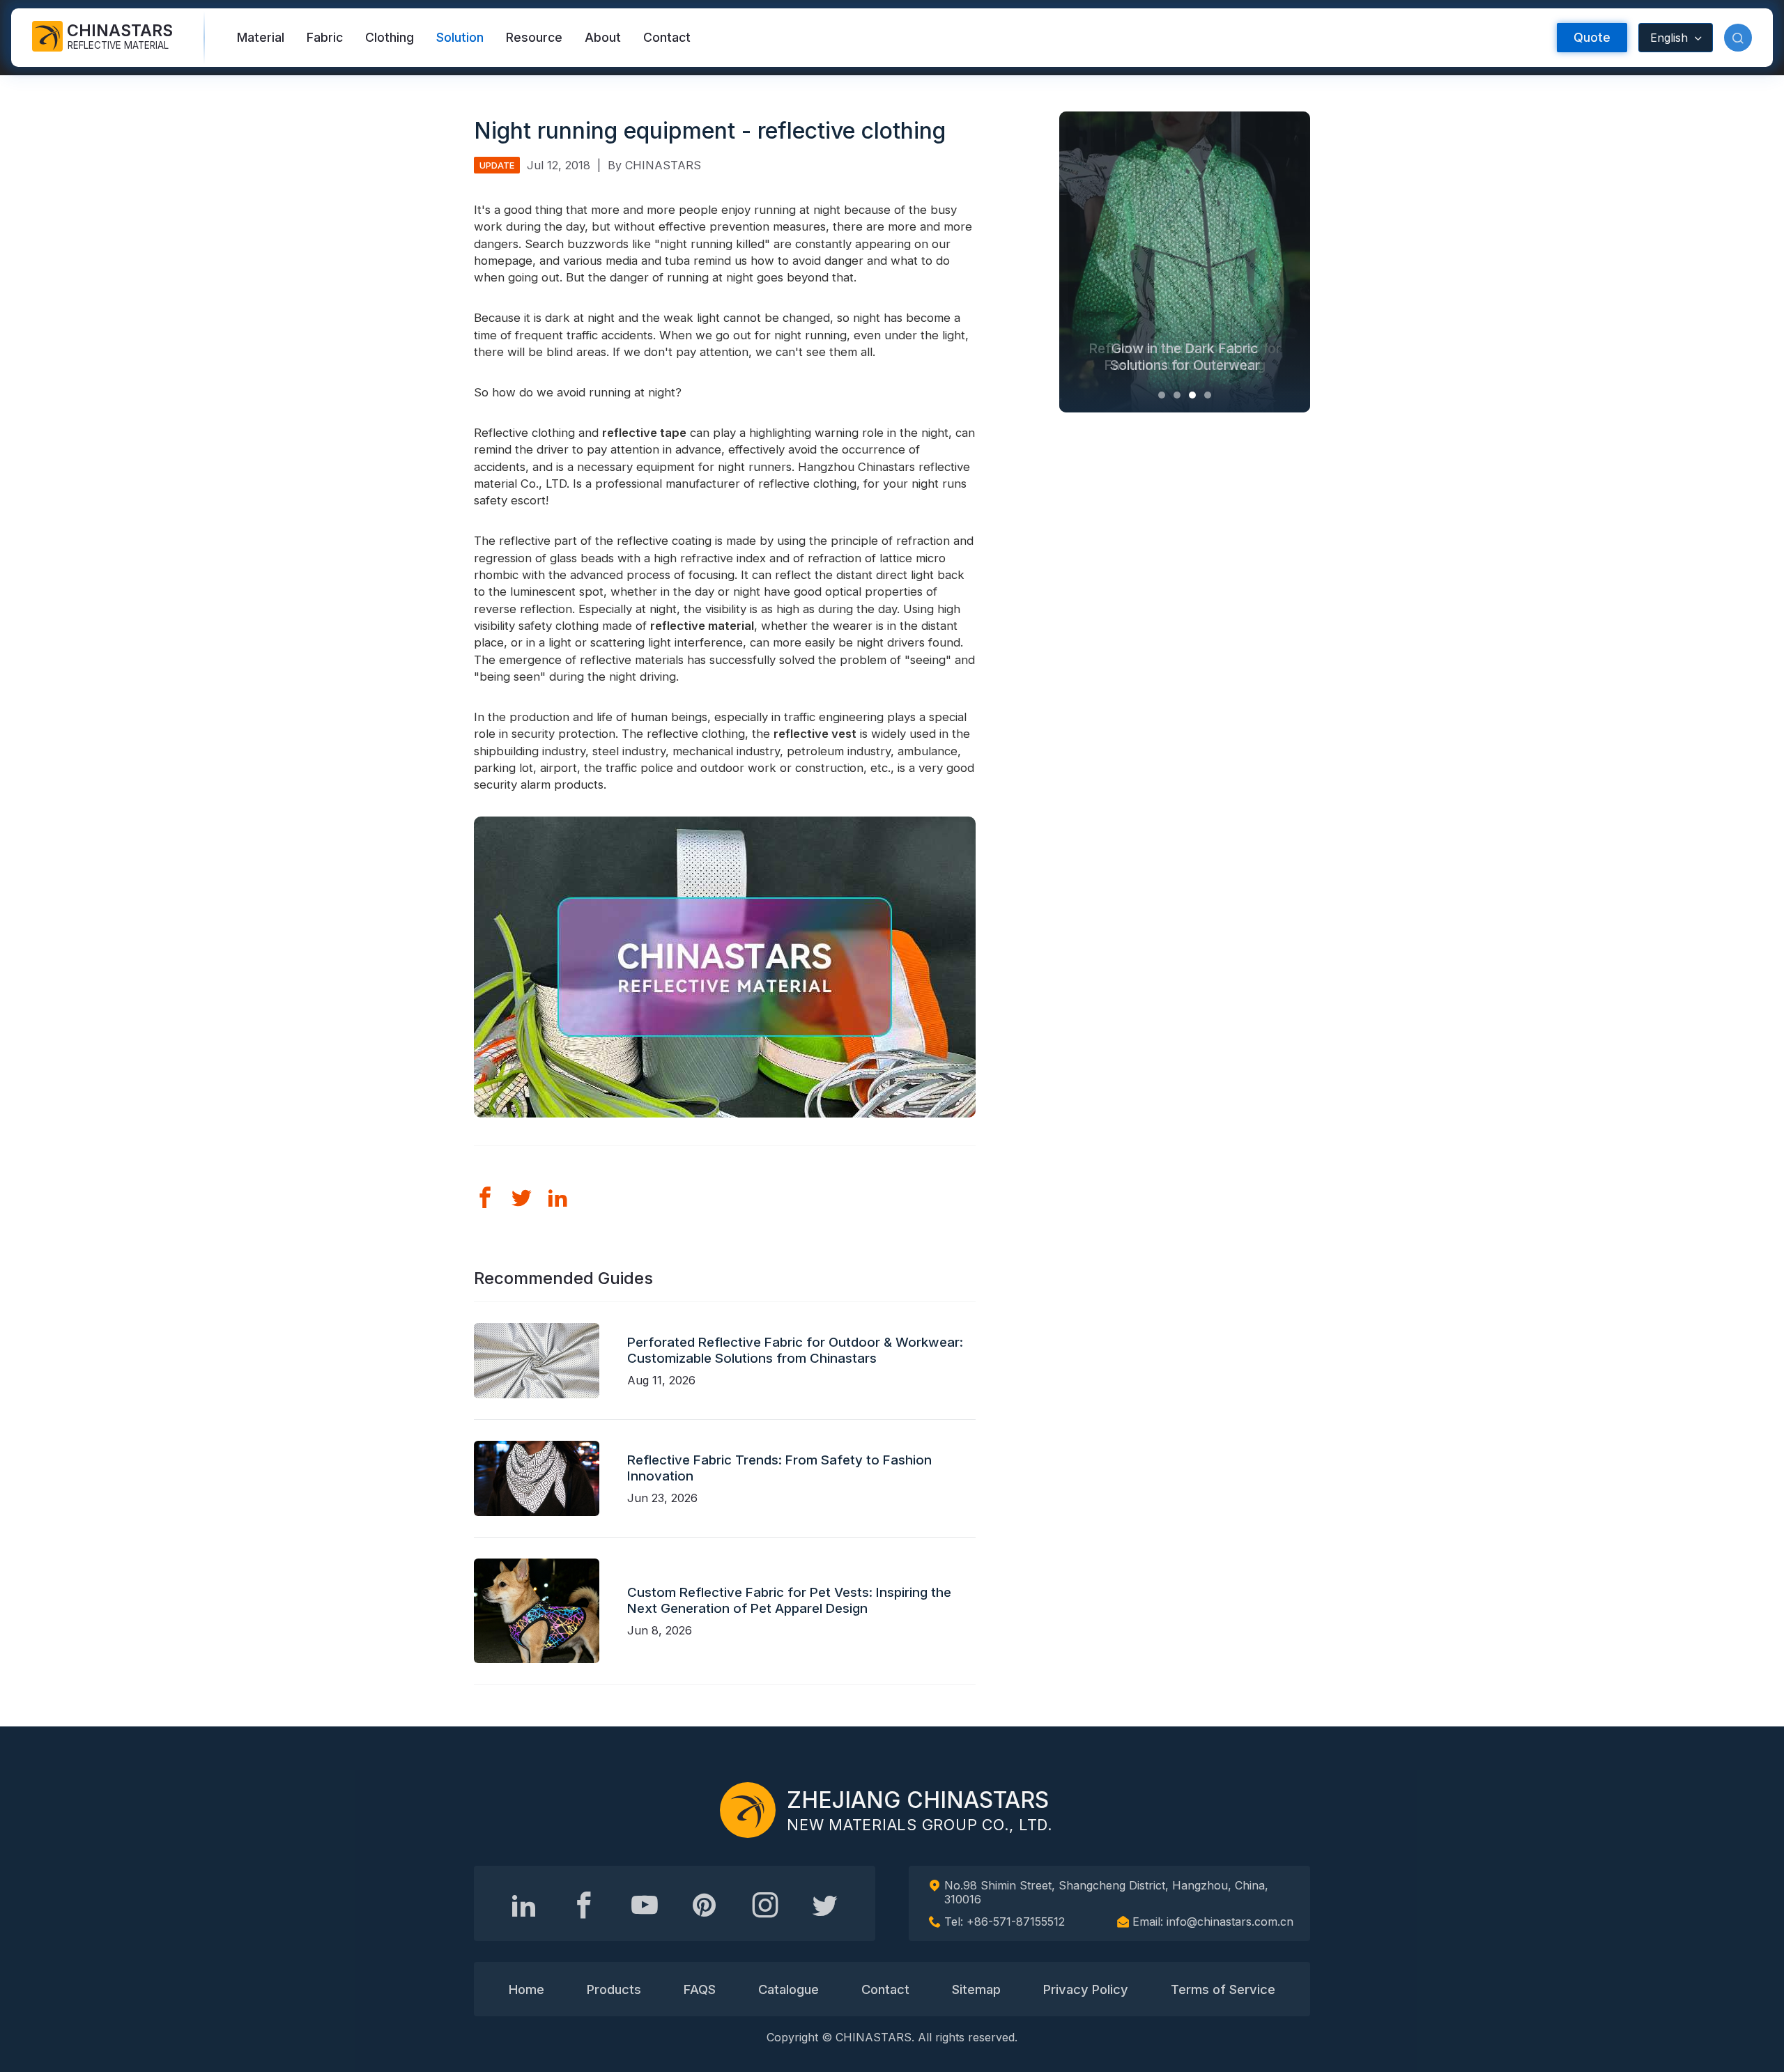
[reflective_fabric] (765, 1905)
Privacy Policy (1086, 1989)
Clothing (390, 37)
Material (261, 37)
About (603, 37)
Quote (1592, 37)
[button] (1738, 38)
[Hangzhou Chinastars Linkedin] (524, 1905)
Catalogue (789, 1989)
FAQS (700, 1989)
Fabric (325, 37)
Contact (667, 37)
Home (526, 1989)
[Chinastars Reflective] (645, 1905)
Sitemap (976, 1989)
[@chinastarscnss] (584, 1905)
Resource (534, 37)
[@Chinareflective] (825, 1905)
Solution (460, 37)
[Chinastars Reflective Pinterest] (705, 1905)
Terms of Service (1223, 1989)
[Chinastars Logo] (748, 1810)
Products (614, 1989)
